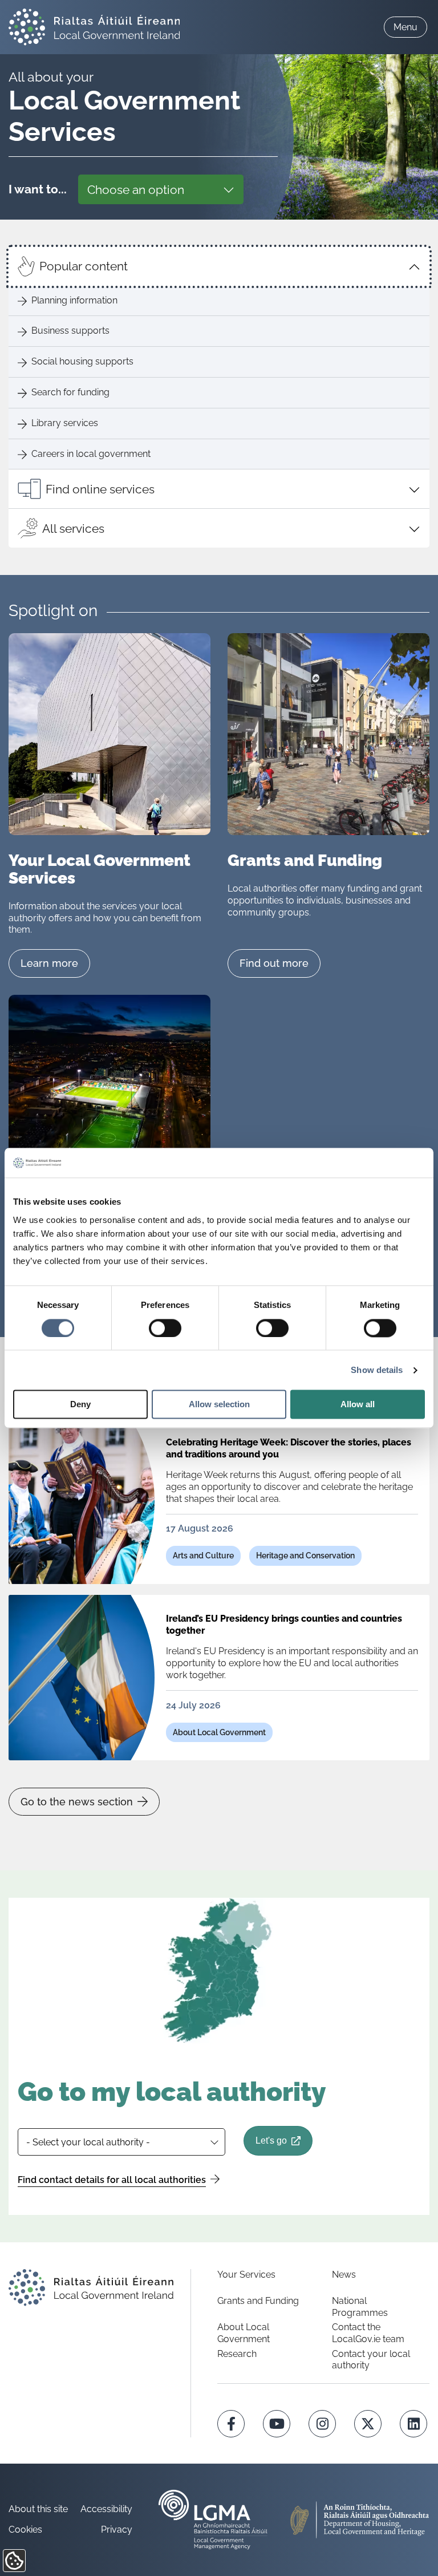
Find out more (274, 963)
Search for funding (70, 392)
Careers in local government (91, 454)
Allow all (358, 1405)
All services (73, 528)
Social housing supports (82, 361)
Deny (80, 1405)
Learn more (49, 963)
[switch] (165, 1328)
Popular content (84, 266)
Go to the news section (77, 1802)
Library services (65, 423)
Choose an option (136, 190)
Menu (405, 27)
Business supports (70, 331)
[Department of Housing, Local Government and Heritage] (360, 2520)
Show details (377, 1370)
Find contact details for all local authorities (112, 2180)
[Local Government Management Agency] (213, 2520)
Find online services (100, 489)
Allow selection (219, 1405)
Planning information (74, 300)
